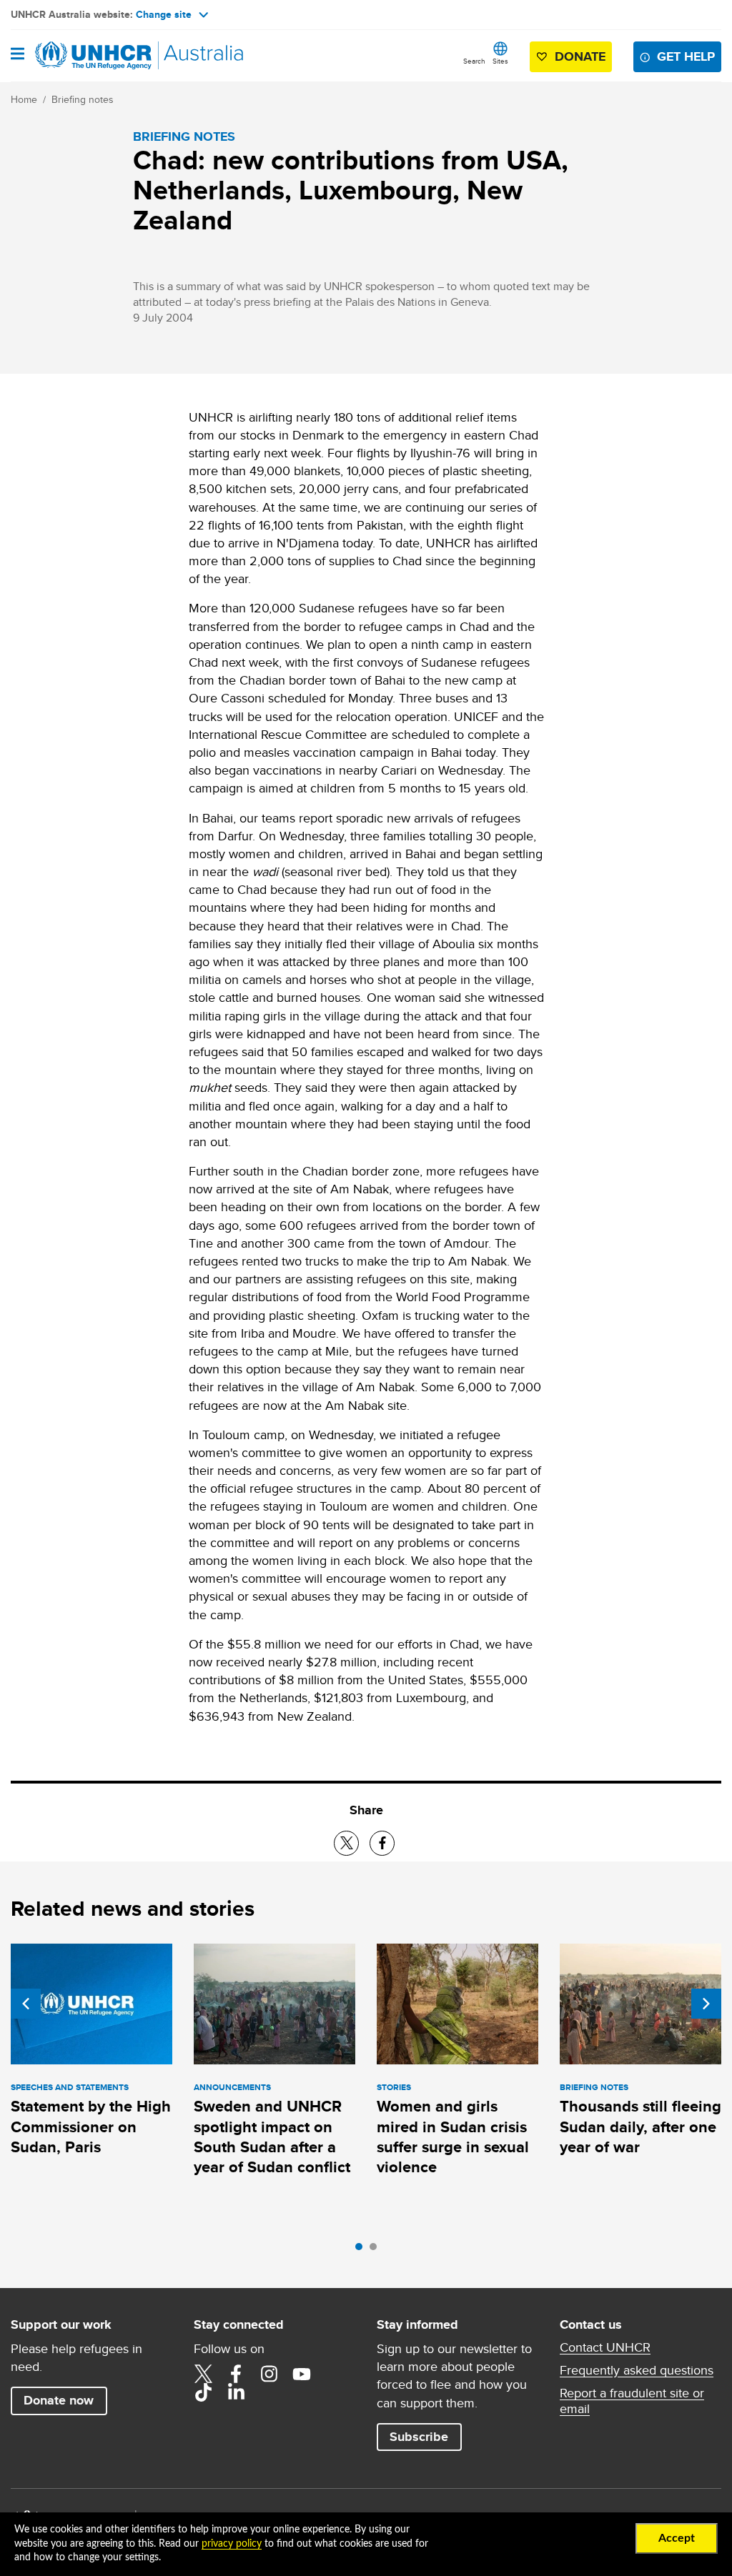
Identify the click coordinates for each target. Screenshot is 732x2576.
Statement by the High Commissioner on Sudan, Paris (91, 2127)
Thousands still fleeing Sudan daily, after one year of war (640, 2127)
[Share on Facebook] (382, 1843)
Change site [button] (164, 14)
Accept (677, 2538)
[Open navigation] (18, 55)
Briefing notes (83, 99)
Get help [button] (686, 56)
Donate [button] (580, 56)
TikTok (203, 2392)
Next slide (706, 2004)
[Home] (84, 56)
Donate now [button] (59, 2400)
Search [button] (474, 61)
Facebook (236, 2374)
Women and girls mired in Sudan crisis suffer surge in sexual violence (453, 2137)
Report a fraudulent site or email (632, 2401)
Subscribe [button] (419, 2437)
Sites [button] (500, 61)
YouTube (302, 2374)
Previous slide (26, 2004)
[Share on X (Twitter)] (346, 1843)
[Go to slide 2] (377, 2250)
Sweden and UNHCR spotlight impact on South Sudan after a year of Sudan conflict (272, 2137)
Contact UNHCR (605, 2347)
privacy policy (232, 2544)
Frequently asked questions (637, 2370)
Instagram (269, 2374)
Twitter (203, 2374)
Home (24, 99)
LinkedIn (236, 2392)
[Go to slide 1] (362, 2250)
